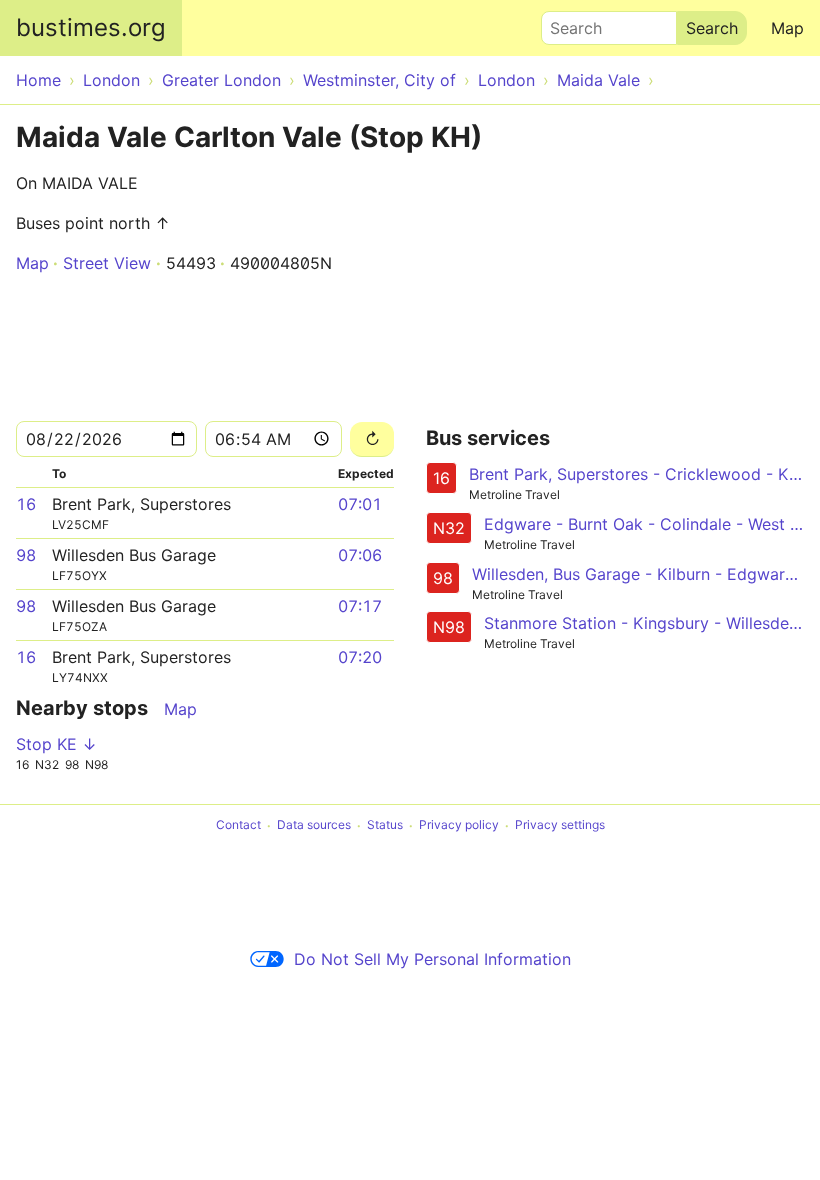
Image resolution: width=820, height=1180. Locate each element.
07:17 (360, 606)
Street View (107, 263)
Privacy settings (560, 825)
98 (26, 555)
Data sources (314, 825)
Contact (238, 825)
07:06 (360, 555)
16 (26, 504)
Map (787, 28)
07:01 (360, 504)
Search (567, 23)
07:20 (360, 657)
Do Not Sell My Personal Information (432, 959)
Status (385, 825)
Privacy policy (459, 825)
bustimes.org (91, 27)
